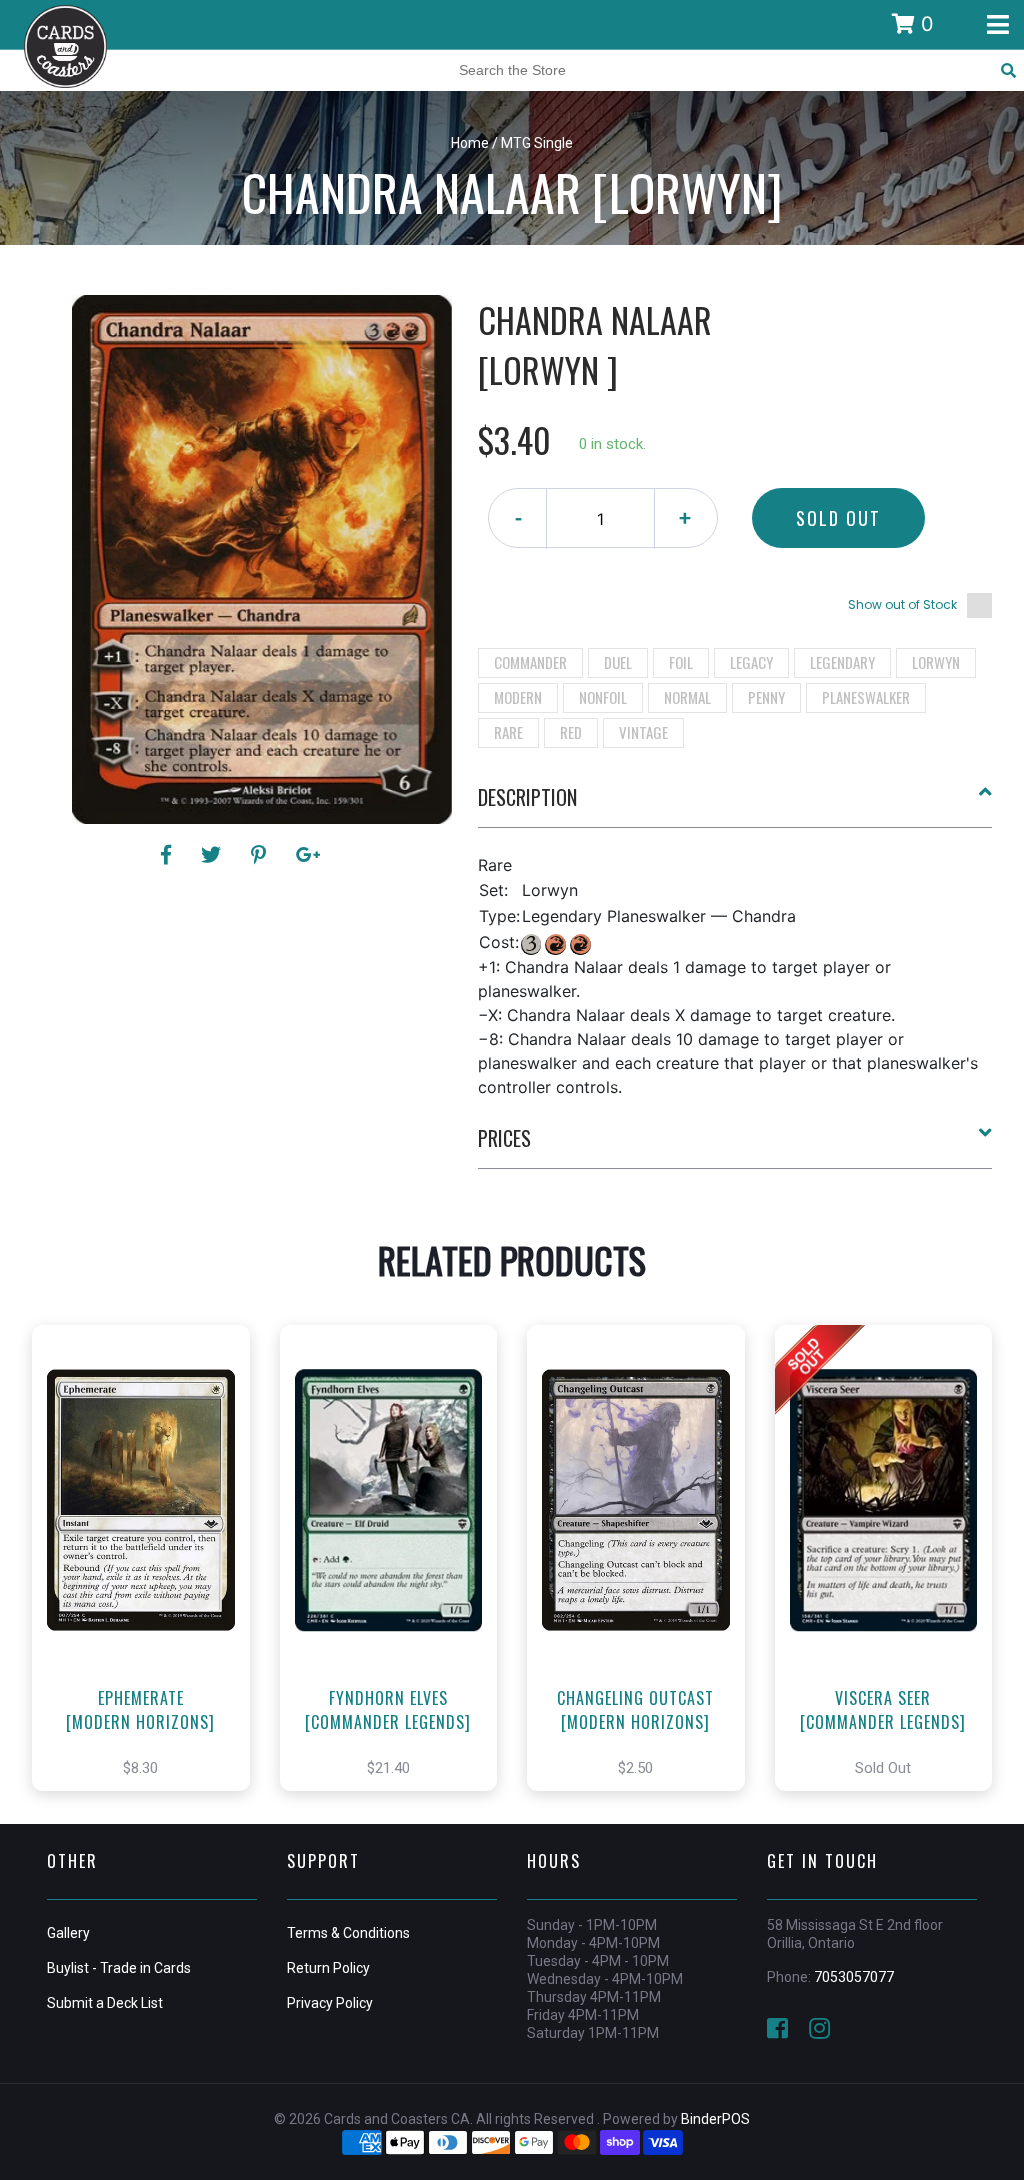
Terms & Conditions (348, 1933)
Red (571, 732)
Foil (681, 662)
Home (470, 143)
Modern (518, 697)
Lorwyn (936, 662)
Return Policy (328, 1968)
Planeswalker (866, 697)
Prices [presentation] (504, 1138)
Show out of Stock (902, 604)
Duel (618, 662)
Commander (530, 662)
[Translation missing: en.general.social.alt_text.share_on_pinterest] (261, 855)
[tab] (735, 805)
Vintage (643, 732)
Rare (508, 732)
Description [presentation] (527, 797)
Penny (766, 697)
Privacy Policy (330, 2003)
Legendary (842, 662)
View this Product (149, 1579)
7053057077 (854, 1977)
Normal (687, 697)
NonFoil (603, 697)
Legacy (751, 662)
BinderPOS (715, 2119)
